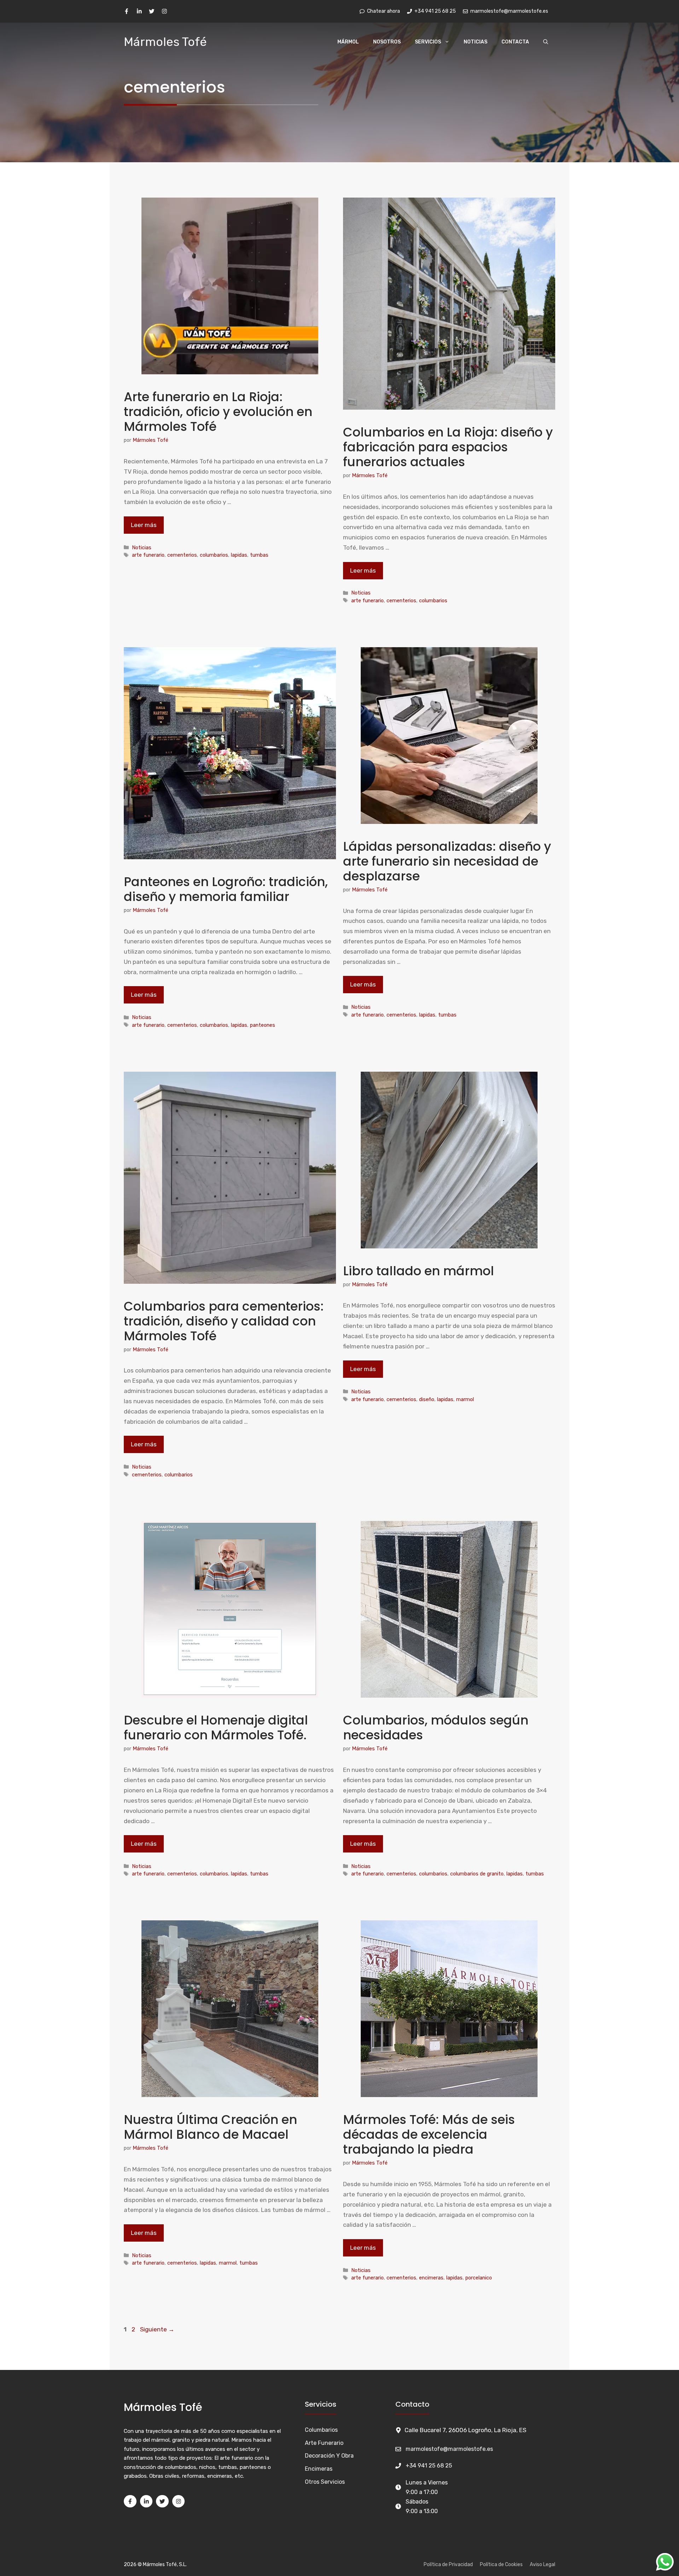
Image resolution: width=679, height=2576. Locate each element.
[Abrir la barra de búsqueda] (546, 42)
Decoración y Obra (329, 2456)
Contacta (515, 42)
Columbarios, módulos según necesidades (436, 1728)
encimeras (431, 2278)
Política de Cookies (501, 2565)
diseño (427, 1399)
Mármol (348, 42)
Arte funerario (324, 2443)
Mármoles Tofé (165, 42)
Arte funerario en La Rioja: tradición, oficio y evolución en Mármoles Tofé (218, 412)
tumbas (259, 555)
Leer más (144, 525)
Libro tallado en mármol (419, 1271)
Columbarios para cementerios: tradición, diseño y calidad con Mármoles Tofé (224, 1321)
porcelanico (479, 2278)
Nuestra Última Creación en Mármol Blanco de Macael (210, 2127)
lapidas (239, 555)
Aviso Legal (542, 2565)
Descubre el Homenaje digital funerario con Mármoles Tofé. (216, 1728)
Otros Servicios (325, 2482)
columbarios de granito (477, 1874)
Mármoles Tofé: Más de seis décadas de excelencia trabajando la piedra (429, 2134)
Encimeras (319, 2469)
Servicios (428, 42)
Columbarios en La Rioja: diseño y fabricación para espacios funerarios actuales (448, 447)
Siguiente (157, 2329)
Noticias (475, 42)
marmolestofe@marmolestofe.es (449, 2449)
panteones (263, 1025)
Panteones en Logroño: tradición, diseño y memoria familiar (226, 889)
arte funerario (148, 555)
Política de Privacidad (448, 2565)
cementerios (182, 555)
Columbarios (321, 2430)
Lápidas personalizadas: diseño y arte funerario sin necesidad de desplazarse (447, 861)
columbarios (214, 555)
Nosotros (387, 42)
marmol (465, 1399)
